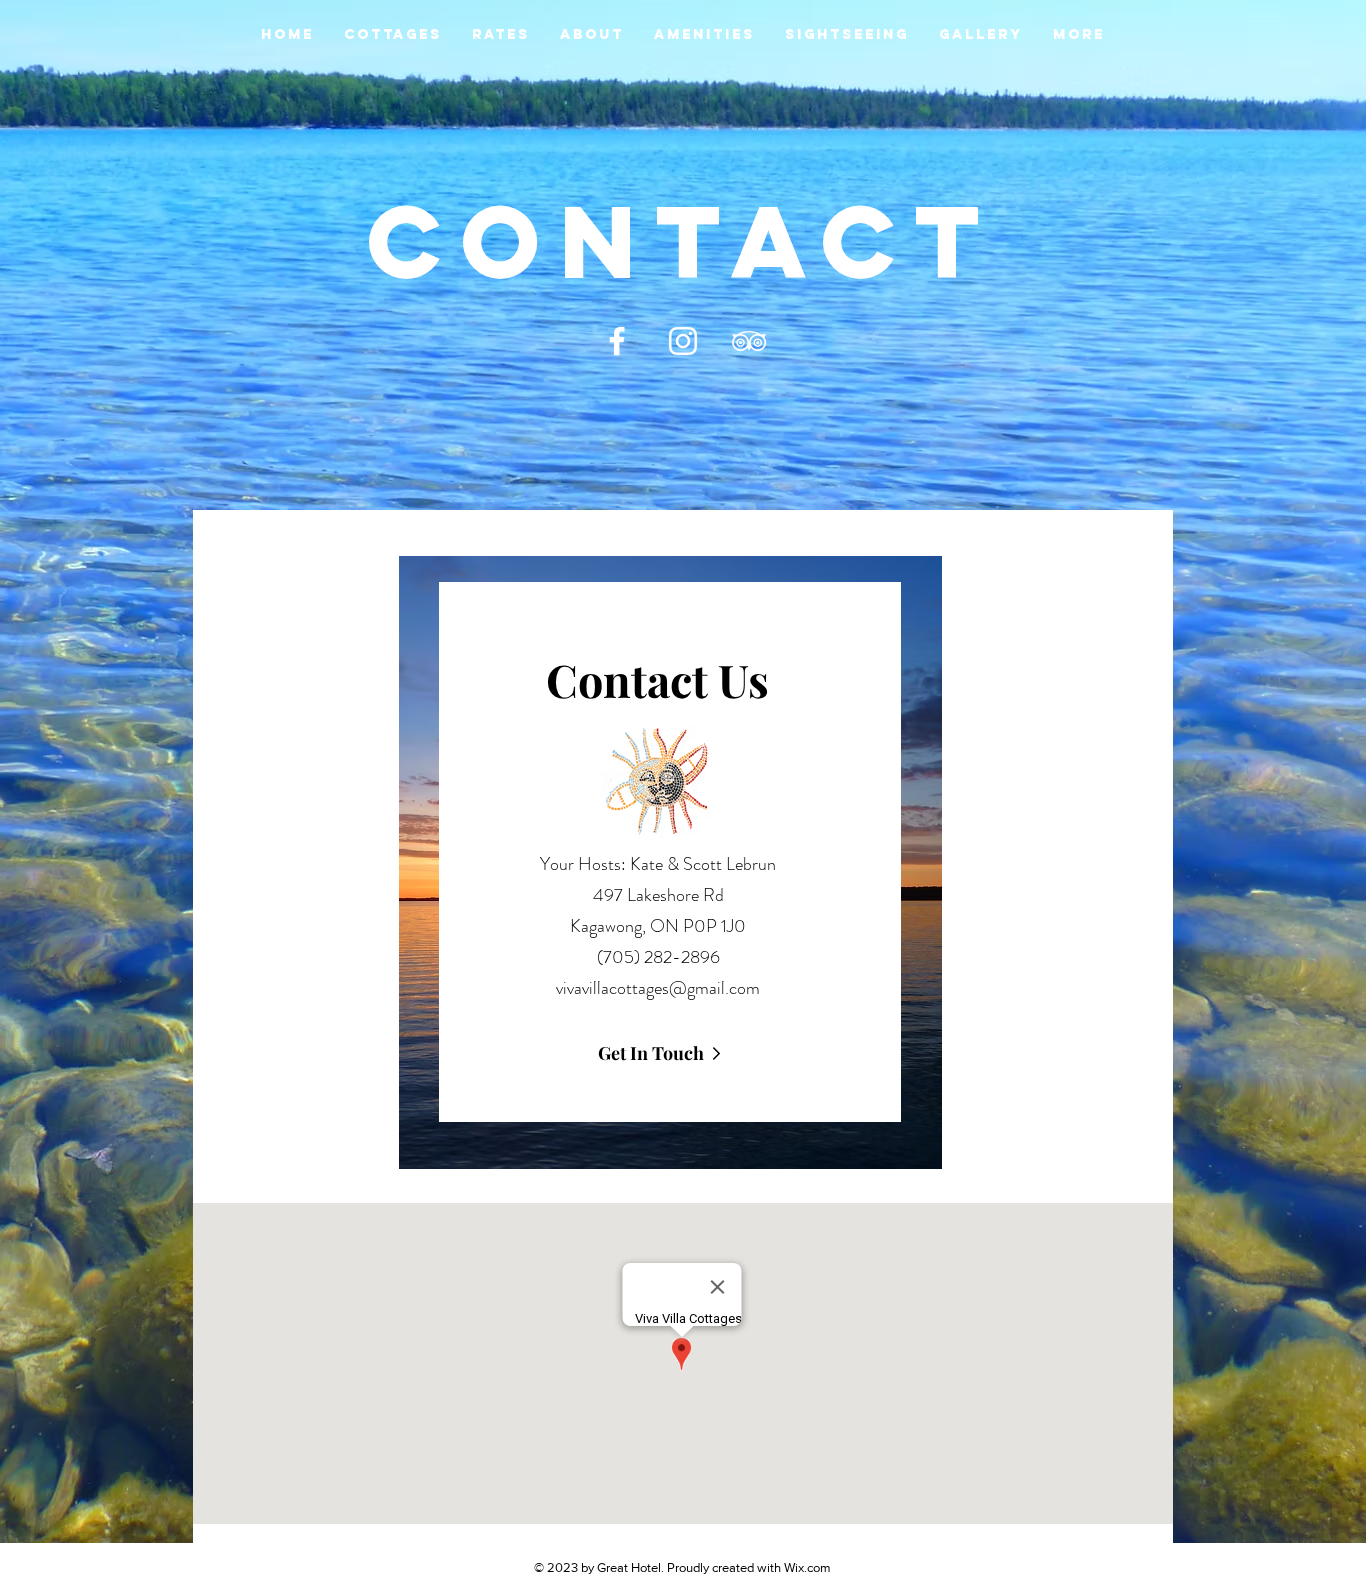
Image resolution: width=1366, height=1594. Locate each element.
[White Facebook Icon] (617, 341)
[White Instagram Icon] (683, 341)
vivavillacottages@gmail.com (658, 988)
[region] (670, 862)
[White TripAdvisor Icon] (749, 341)
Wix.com (807, 1567)
